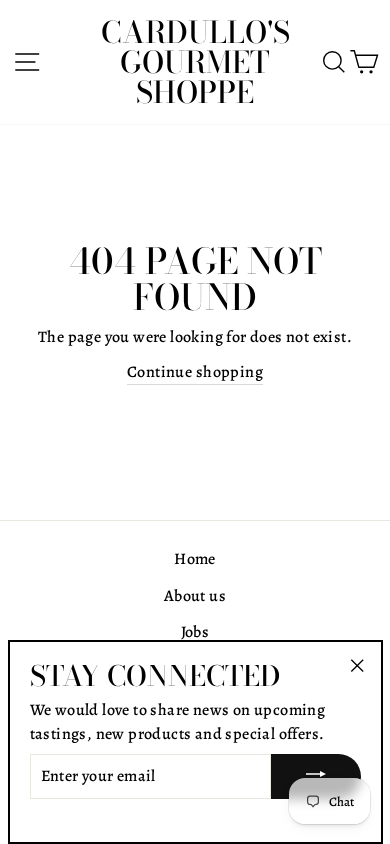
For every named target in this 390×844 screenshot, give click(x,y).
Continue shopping (195, 372)
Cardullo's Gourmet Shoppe (195, 62)
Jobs (195, 632)
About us (195, 596)
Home (195, 559)
